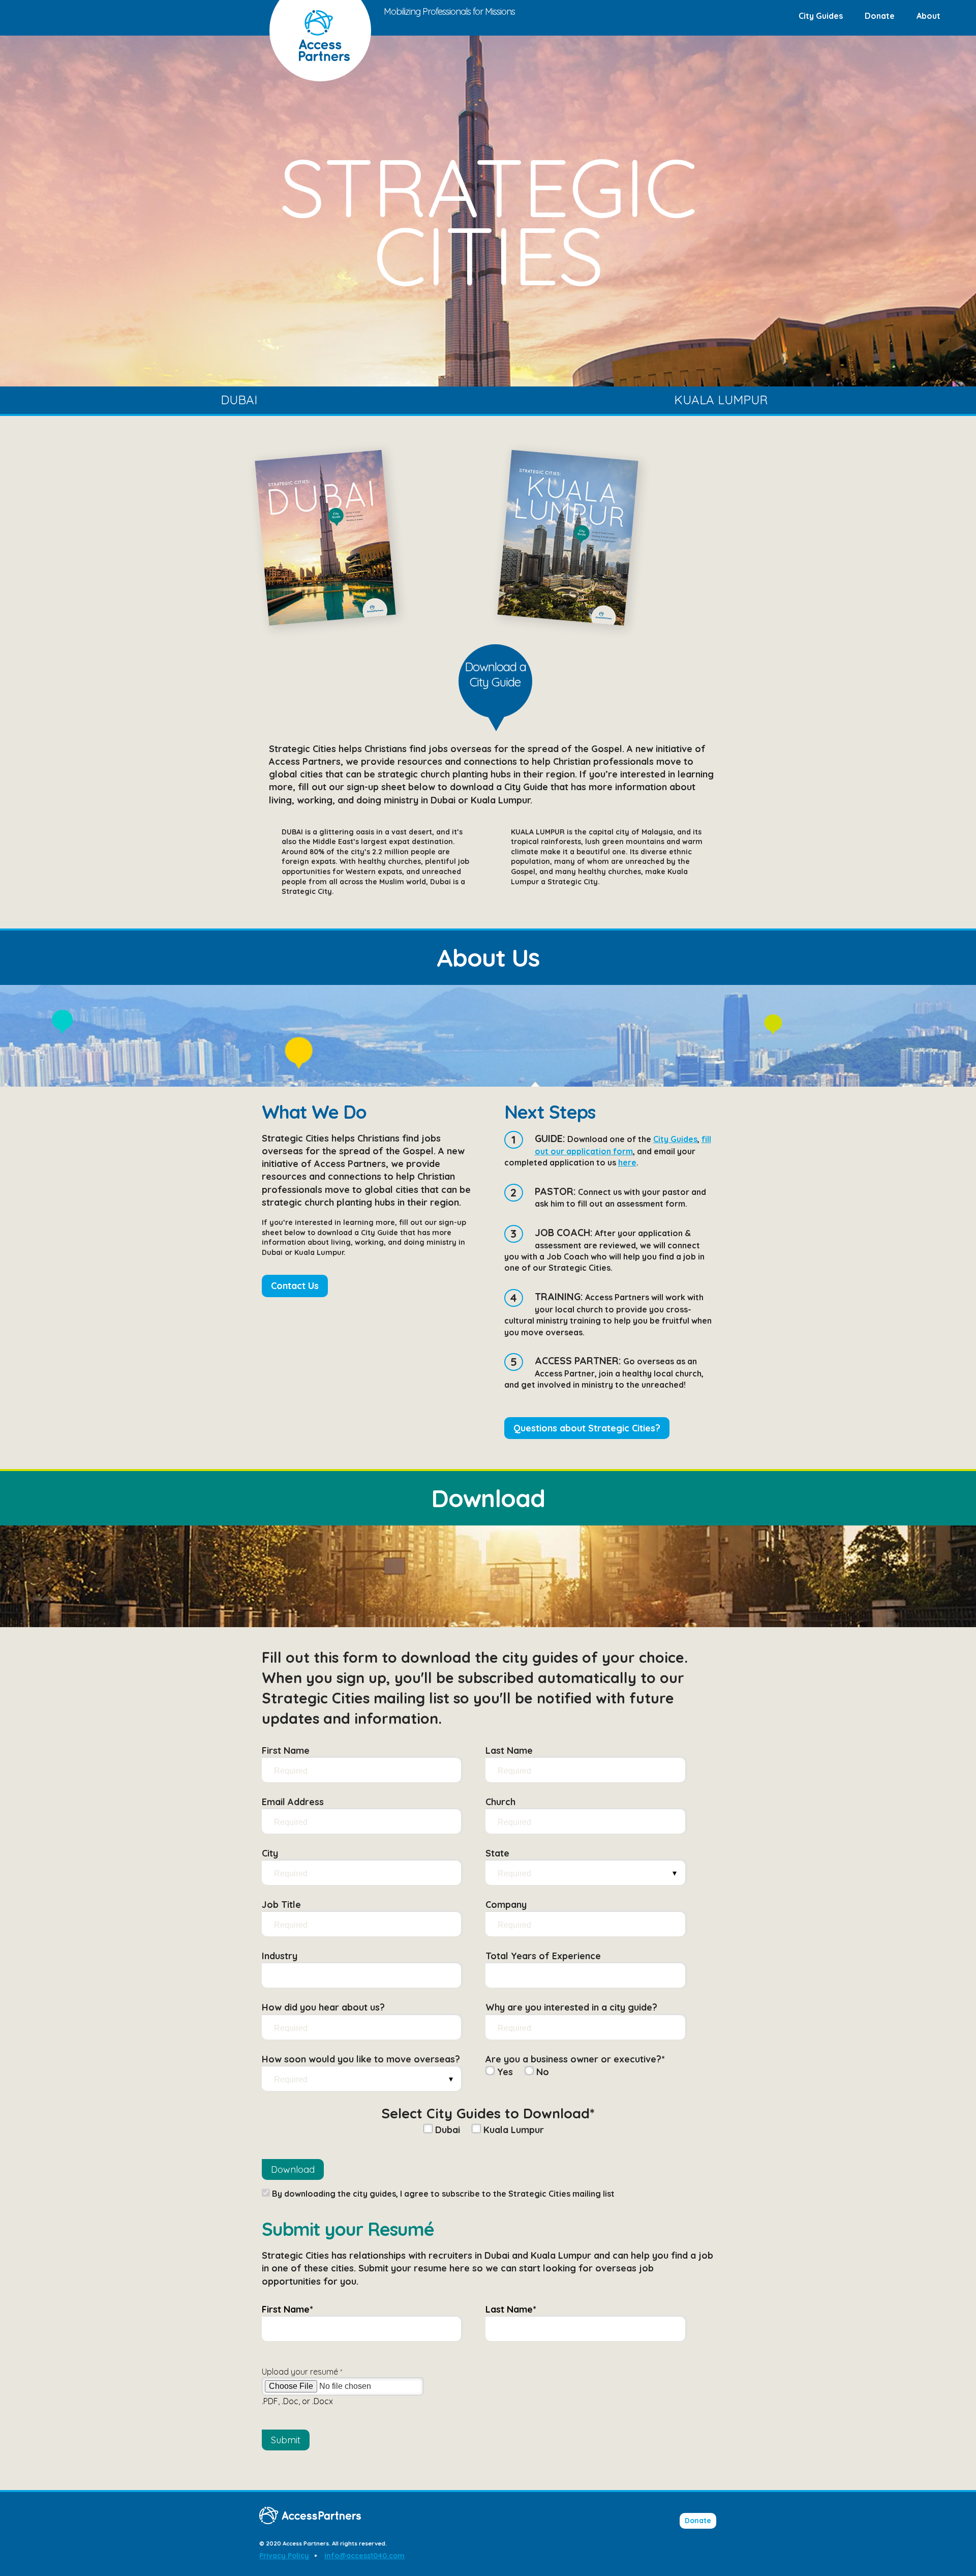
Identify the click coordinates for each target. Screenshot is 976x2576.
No (541, 2072)
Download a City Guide (495, 674)
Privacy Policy (284, 2556)
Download (293, 2169)
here (627, 1162)
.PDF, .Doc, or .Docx (297, 2401)
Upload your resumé (302, 2372)
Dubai (239, 400)
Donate (880, 16)
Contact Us (295, 1286)
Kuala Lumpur (721, 400)
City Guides (821, 16)
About (928, 16)
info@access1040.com (364, 2556)
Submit (286, 2440)
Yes (504, 2072)
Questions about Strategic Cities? (587, 1428)
